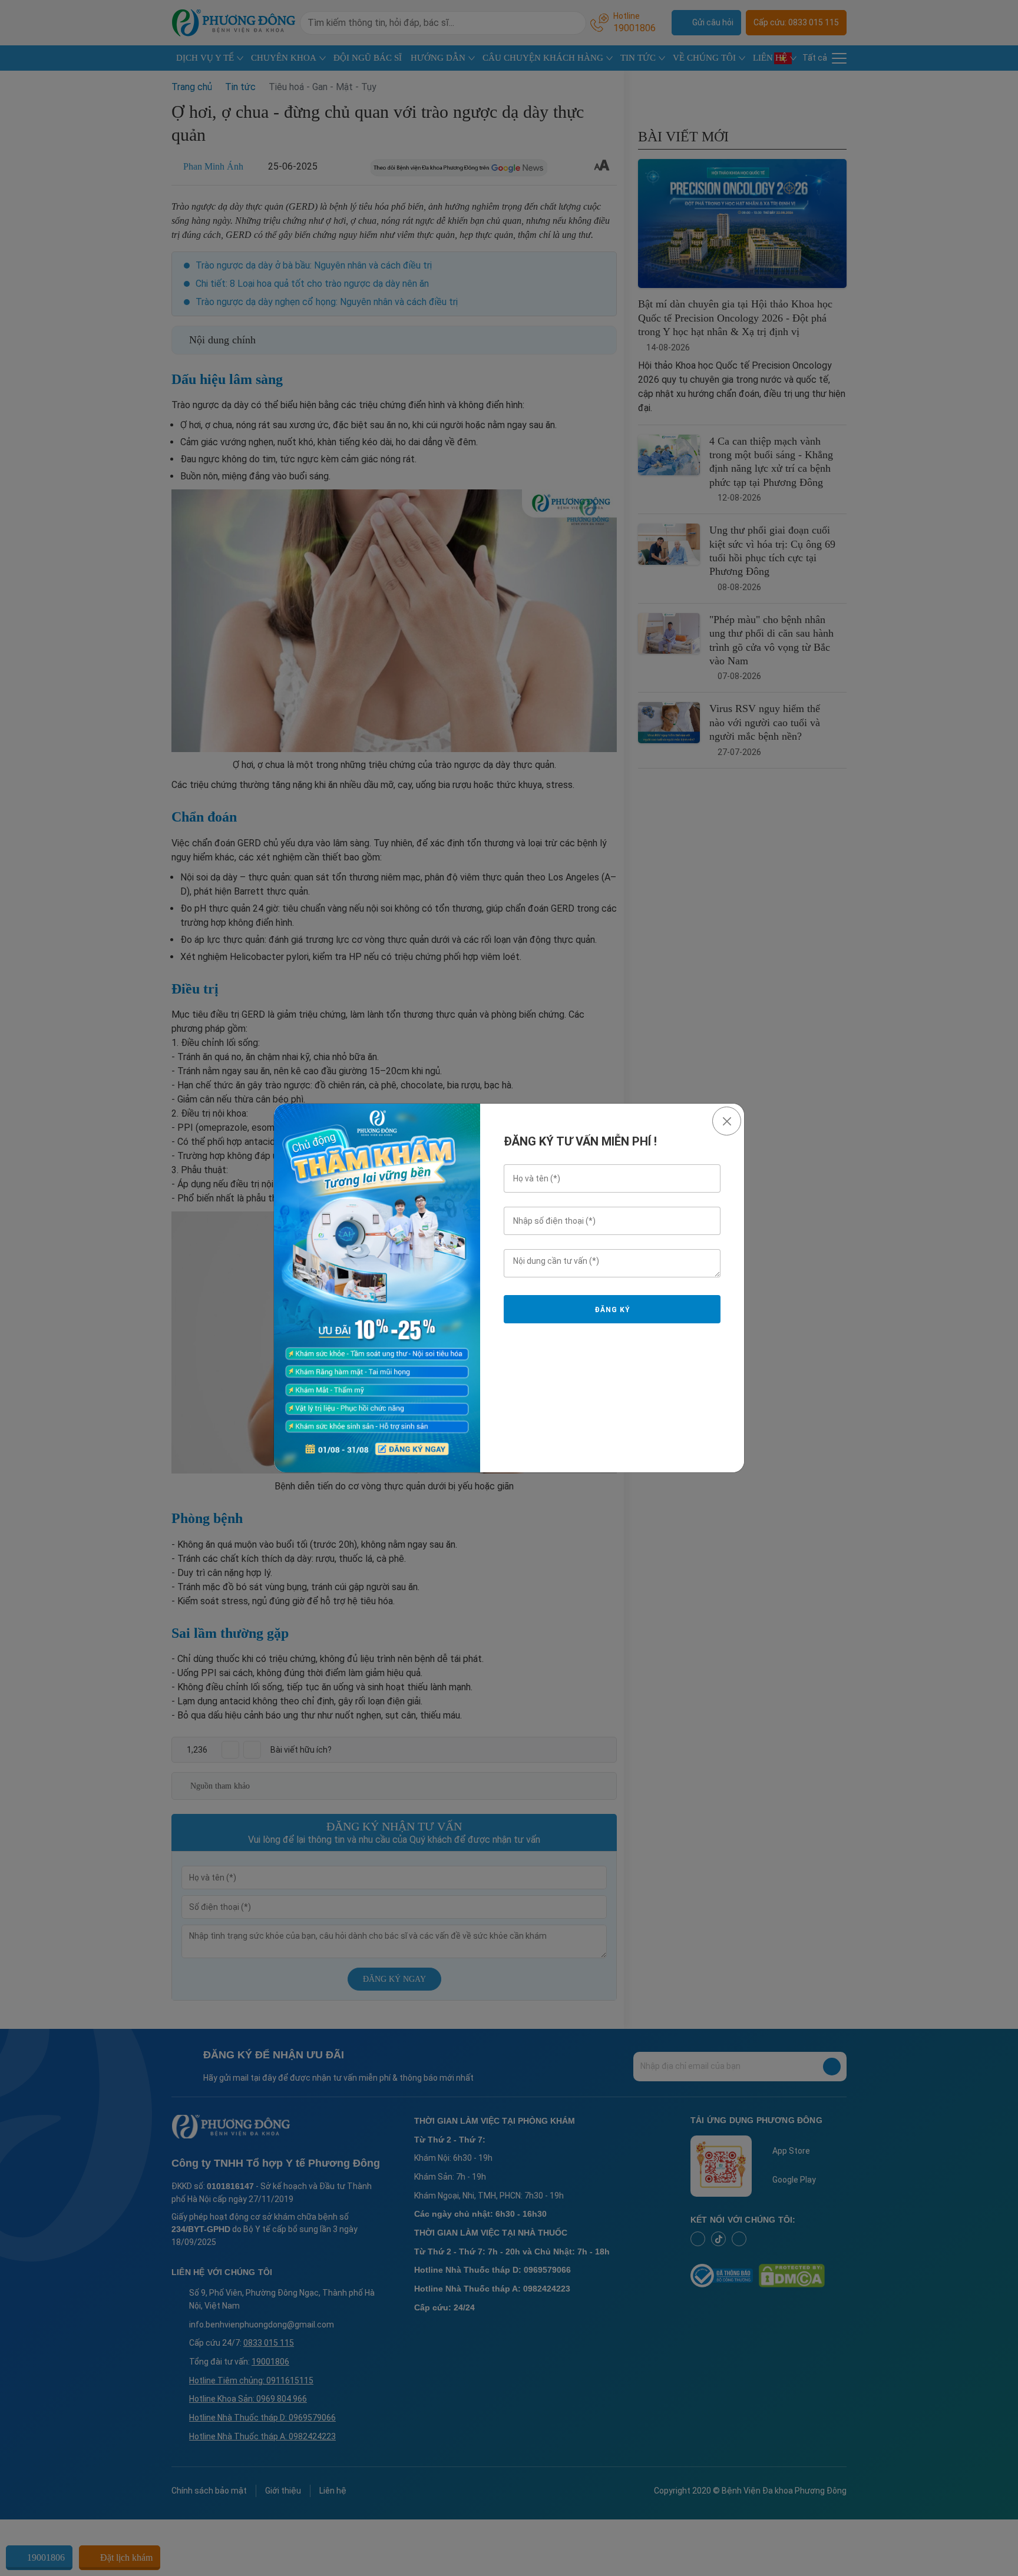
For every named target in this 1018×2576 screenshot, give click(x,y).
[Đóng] (727, 1121)
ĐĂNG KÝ (612, 1310)
